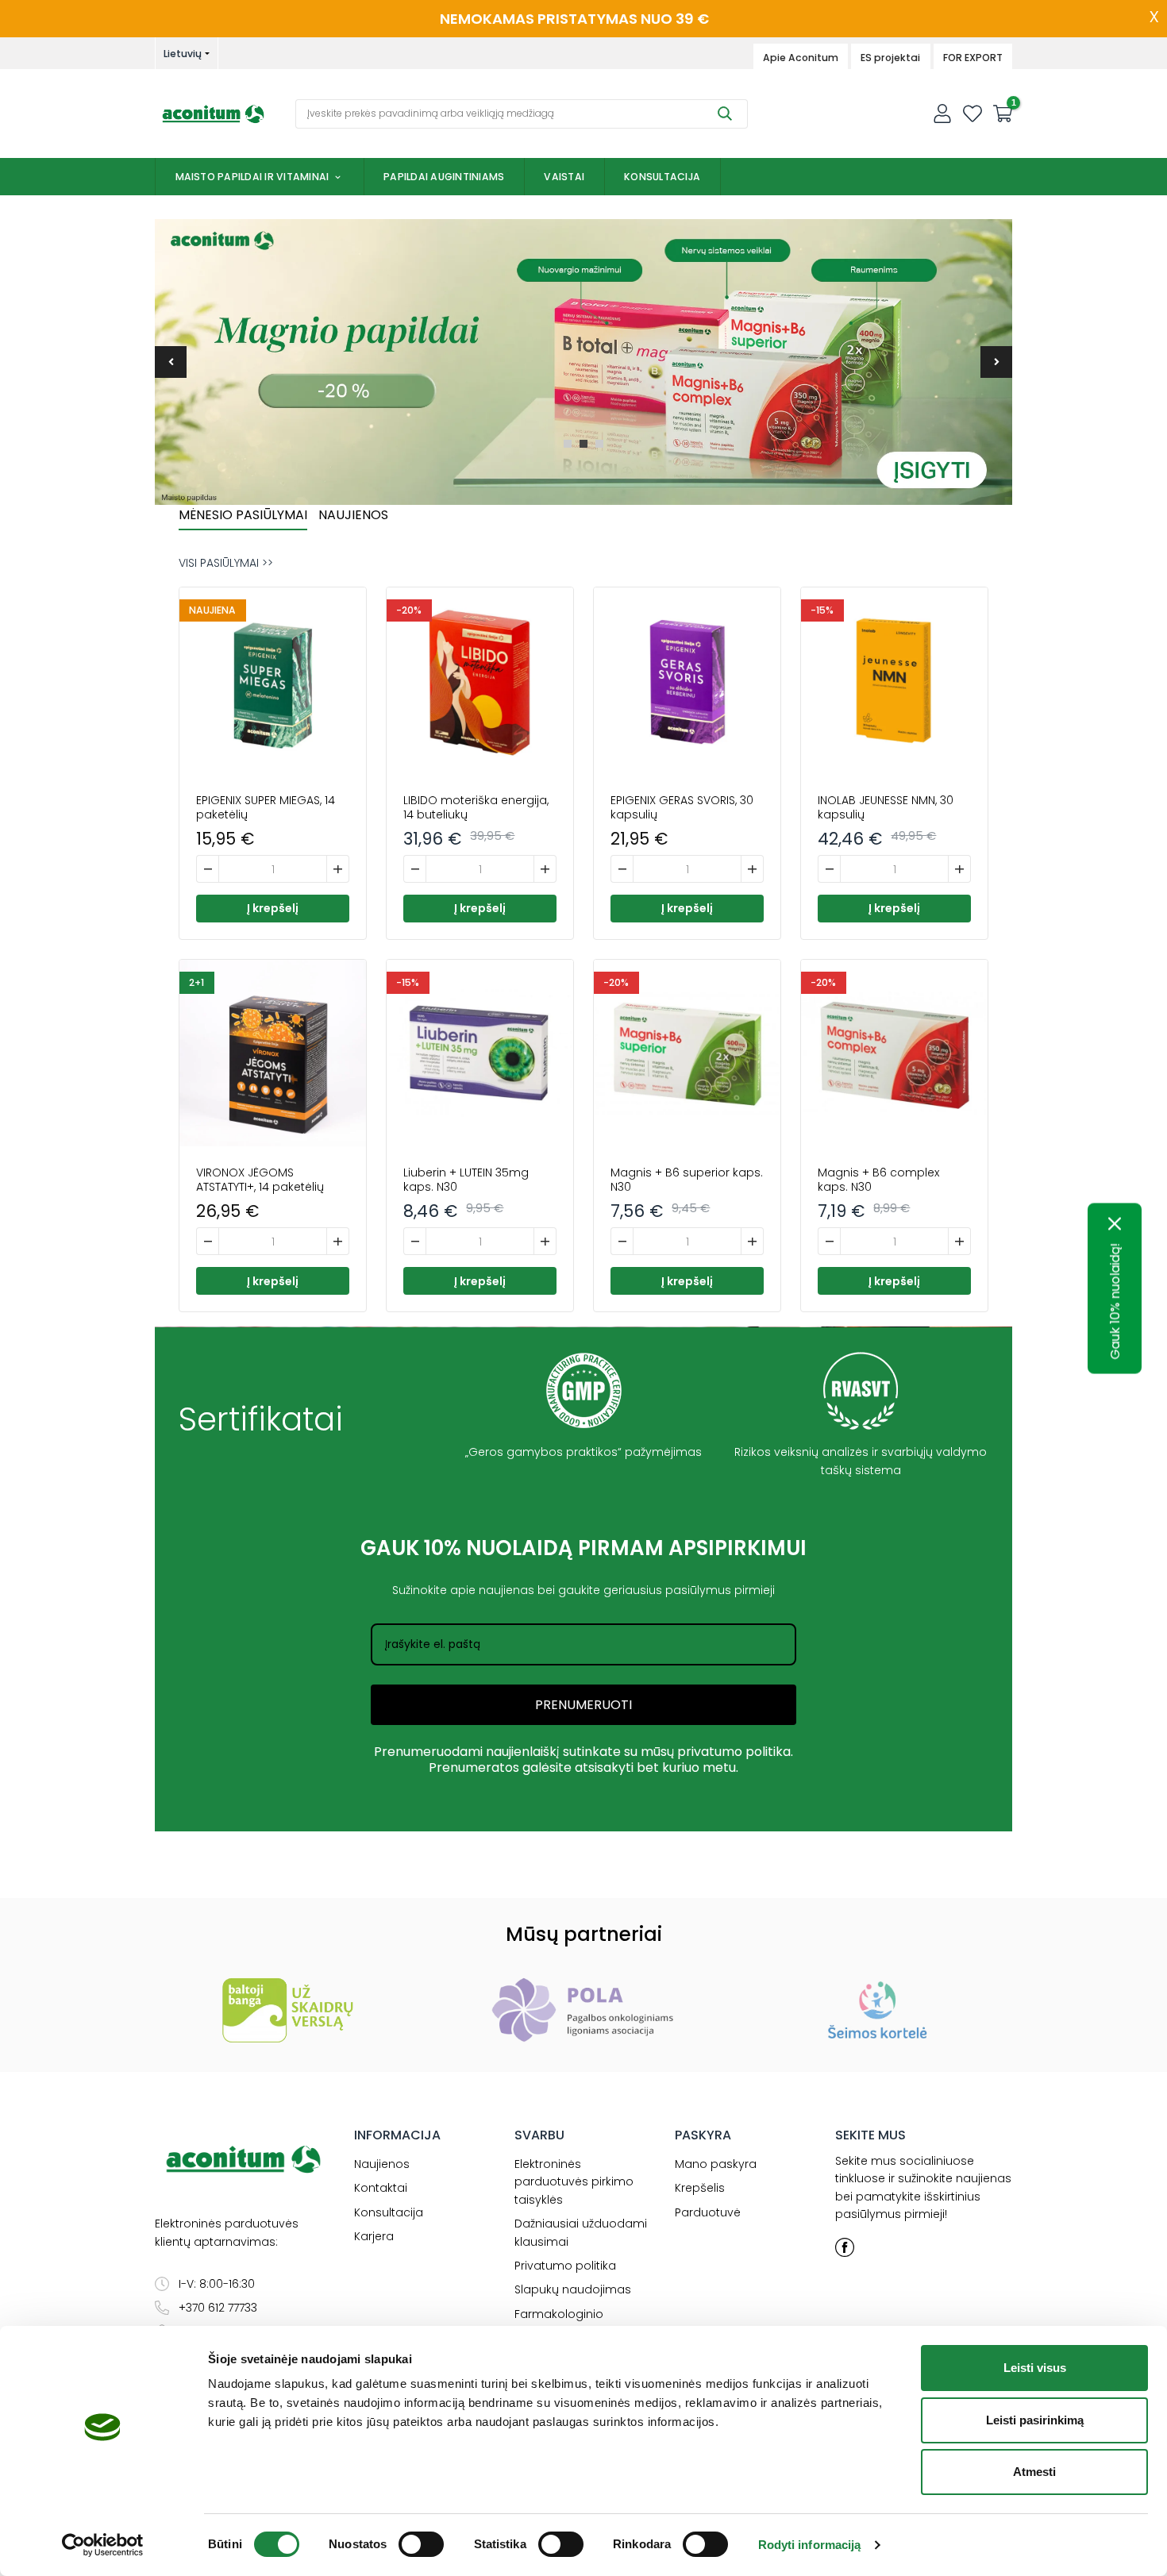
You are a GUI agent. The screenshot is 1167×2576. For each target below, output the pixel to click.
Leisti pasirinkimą (1035, 2420)
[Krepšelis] (1003, 114)
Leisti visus (1035, 2368)
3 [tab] (599, 444)
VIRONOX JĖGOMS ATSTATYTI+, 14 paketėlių (260, 1180)
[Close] (1115, 1223)
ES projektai (890, 58)
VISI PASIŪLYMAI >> (226, 563)
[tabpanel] (583, 362)
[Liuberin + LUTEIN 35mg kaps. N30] (480, 1053)
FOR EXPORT (973, 58)
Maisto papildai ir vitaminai (252, 177)
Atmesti (1034, 2472)
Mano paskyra (716, 2164)
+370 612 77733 (218, 2308)
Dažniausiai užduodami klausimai (581, 2232)
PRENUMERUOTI (583, 1705)
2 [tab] (583, 444)
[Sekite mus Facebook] (845, 2247)
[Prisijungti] (942, 114)
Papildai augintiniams (444, 177)
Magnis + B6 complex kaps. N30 (878, 1180)
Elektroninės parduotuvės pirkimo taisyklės (574, 2182)
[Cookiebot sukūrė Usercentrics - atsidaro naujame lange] (103, 2545)
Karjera (374, 2236)
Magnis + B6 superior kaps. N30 (687, 1180)
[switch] (421, 2544)
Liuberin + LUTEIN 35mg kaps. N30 (466, 1180)
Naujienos (382, 2164)
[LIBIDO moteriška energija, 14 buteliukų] (480, 681)
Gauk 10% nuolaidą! (1115, 1301)
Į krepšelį (273, 908)
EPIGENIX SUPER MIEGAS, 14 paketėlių (266, 807)
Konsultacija (662, 177)
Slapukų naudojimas (573, 2289)
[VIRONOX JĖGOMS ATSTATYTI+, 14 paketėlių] (273, 1053)
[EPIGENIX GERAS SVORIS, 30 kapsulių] (687, 681)
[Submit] (725, 114)
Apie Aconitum (801, 58)
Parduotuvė (708, 2212)
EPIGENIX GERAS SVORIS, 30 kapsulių (682, 807)
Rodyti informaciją (810, 2545)
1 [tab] (568, 444)
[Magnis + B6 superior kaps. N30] (687, 1053)
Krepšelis (700, 2188)
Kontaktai (381, 2188)
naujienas (506, 1590)
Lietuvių (183, 54)
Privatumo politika (565, 2266)
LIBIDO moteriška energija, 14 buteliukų (476, 807)
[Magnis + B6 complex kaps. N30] (894, 1053)
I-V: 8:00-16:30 (217, 2284)
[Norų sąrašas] (972, 114)
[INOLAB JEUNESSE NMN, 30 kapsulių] (894, 681)
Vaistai (564, 177)
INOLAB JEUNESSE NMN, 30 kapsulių (886, 807)
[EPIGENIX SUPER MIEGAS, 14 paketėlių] (273, 681)
